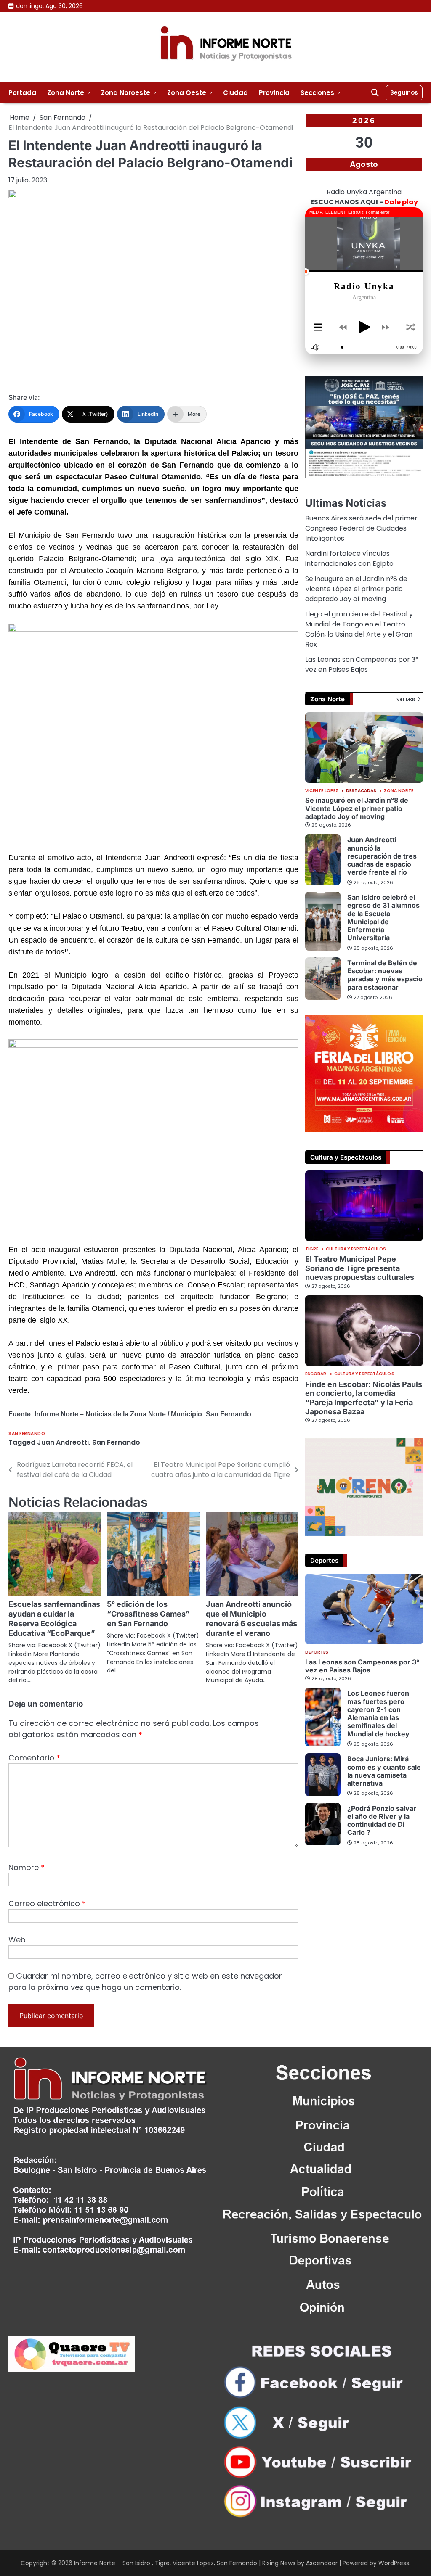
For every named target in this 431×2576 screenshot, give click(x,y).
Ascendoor (322, 2563)
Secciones (317, 93)
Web (17, 1940)
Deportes (317, 1652)
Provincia (274, 93)
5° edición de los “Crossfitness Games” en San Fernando (148, 1614)
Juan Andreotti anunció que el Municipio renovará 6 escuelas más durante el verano (251, 1619)
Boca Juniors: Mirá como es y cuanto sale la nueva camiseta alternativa (384, 1771)
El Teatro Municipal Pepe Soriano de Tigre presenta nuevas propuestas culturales (360, 1268)
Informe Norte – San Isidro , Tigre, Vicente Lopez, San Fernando (166, 2563)
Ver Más (406, 699)
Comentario (34, 1758)
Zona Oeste (187, 93)
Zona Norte (66, 93)
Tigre (312, 1249)
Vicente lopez (322, 791)
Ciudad (235, 93)
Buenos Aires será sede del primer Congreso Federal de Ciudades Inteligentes (361, 528)
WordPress (394, 2563)
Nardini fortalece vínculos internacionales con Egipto (349, 559)
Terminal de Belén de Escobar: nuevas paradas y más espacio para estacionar (385, 975)
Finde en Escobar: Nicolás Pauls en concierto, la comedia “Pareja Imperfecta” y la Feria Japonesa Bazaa (364, 1398)
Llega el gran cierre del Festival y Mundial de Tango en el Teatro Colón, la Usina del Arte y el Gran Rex (359, 629)
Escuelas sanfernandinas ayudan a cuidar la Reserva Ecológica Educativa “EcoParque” (54, 1619)
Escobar (316, 1374)
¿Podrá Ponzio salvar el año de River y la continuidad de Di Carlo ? (382, 1820)
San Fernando (27, 1433)
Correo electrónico (47, 1904)
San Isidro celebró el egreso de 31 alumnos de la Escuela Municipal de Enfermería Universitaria (383, 917)
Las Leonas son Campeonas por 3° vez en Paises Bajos (362, 664)
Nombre (27, 1867)
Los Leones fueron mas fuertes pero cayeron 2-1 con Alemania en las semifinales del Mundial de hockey (378, 1713)
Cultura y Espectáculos (356, 1249)
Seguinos (404, 92)
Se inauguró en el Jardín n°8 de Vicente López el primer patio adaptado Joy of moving (356, 589)
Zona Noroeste (126, 93)
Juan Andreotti (63, 1442)
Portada (22, 93)
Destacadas (361, 791)
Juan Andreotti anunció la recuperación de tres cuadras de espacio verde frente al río (382, 856)
